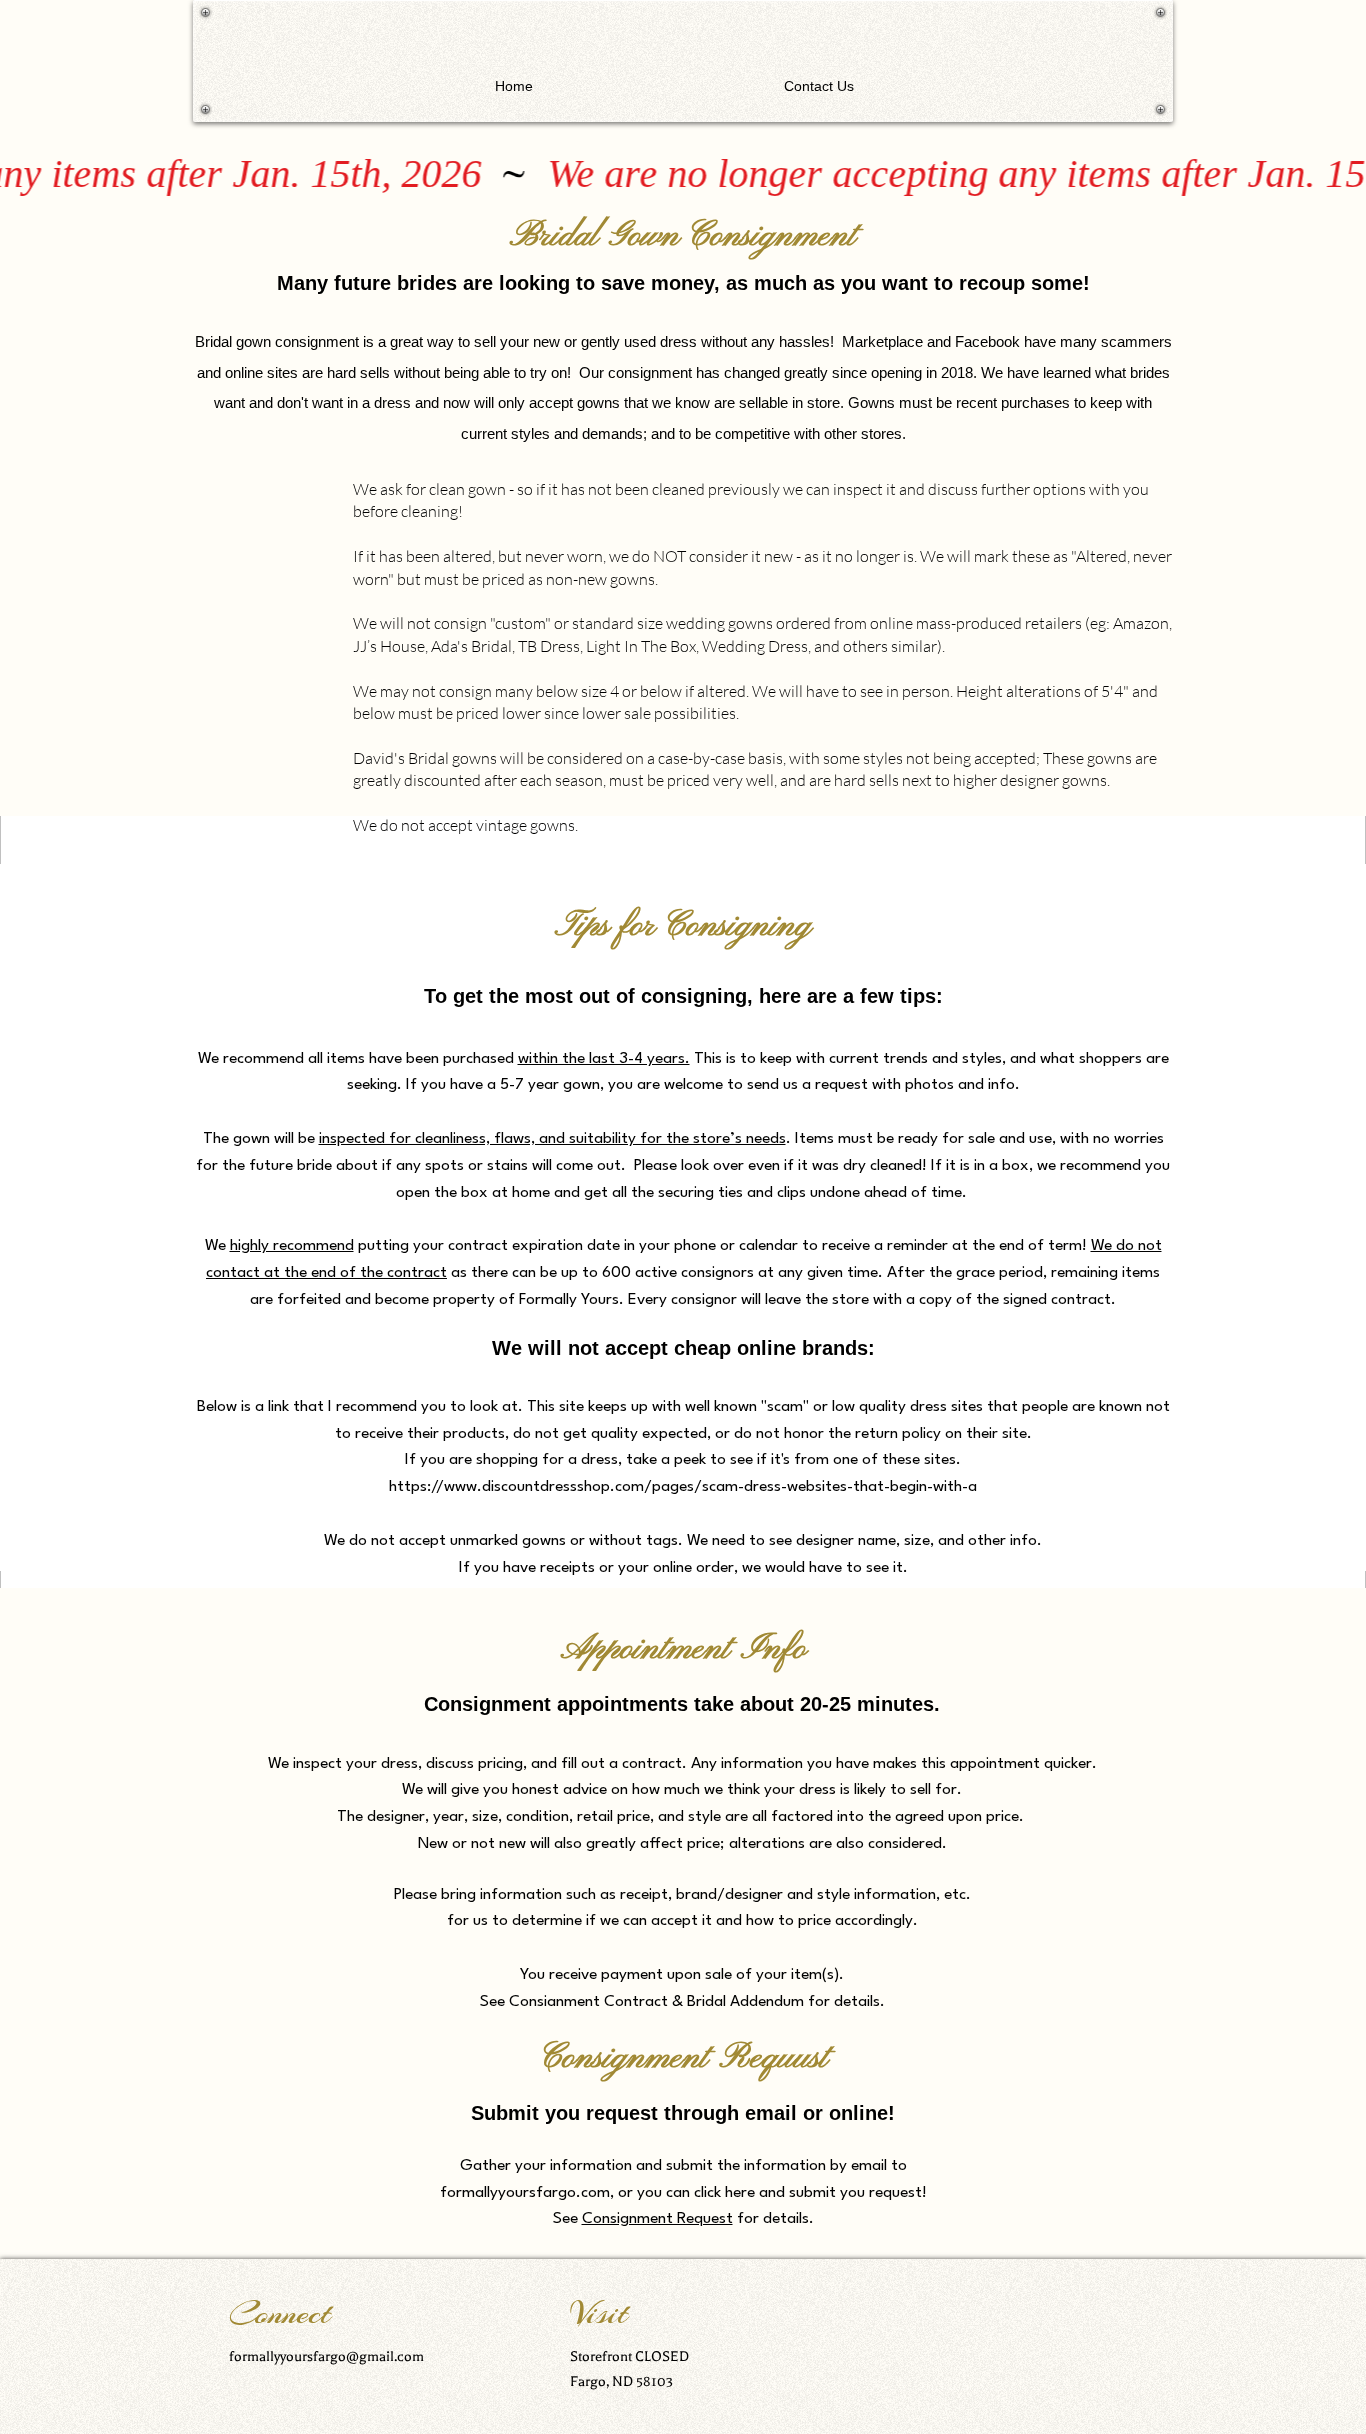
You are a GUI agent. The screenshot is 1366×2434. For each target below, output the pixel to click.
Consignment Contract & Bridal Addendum (656, 2002)
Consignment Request (657, 2219)
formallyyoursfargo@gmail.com (326, 2356)
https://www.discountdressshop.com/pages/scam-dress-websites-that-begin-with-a (683, 1487)
